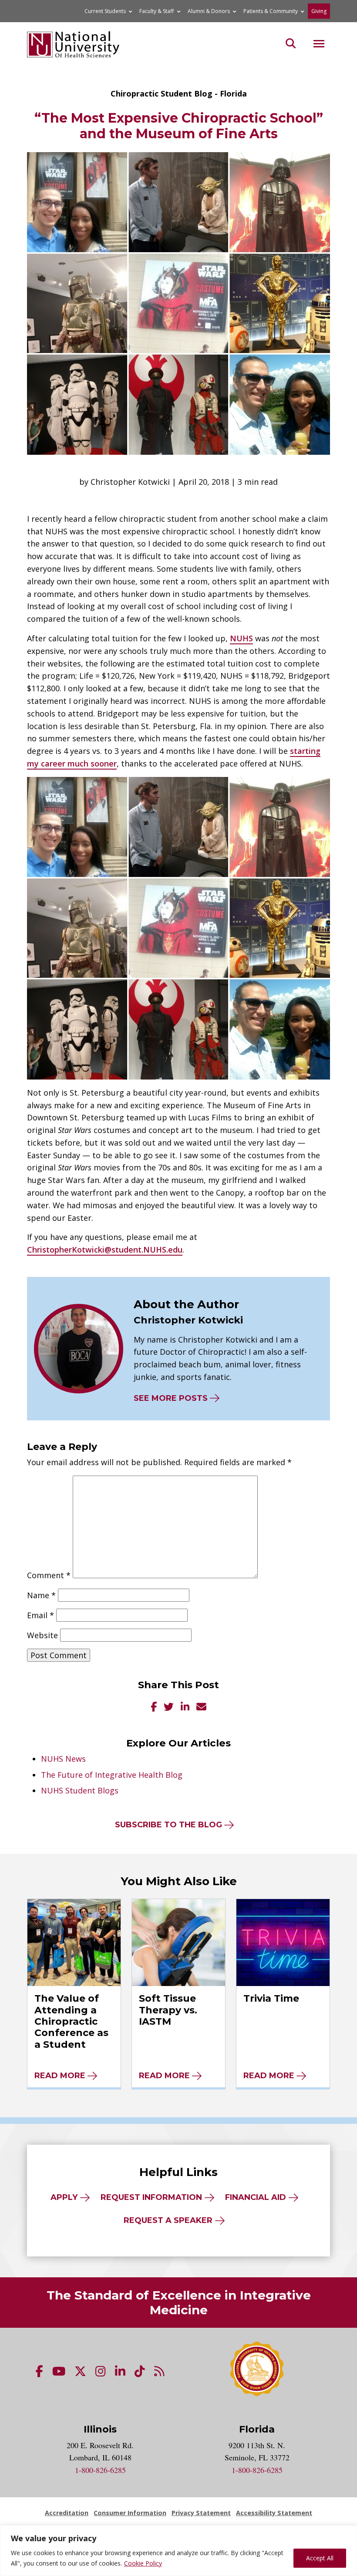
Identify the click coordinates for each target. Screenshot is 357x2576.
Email (40, 1615)
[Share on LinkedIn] (185, 1708)
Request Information (151, 2197)
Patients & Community (271, 11)
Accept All (320, 2558)
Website (42, 1635)
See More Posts (171, 1398)
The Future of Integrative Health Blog (112, 1775)
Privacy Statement (201, 2513)
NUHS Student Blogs (80, 1790)
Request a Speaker (168, 2220)
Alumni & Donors (209, 11)
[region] (178, 2551)
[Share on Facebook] (154, 1708)
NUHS (241, 638)
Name (41, 1595)
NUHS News (63, 1759)
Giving (319, 11)
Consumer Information (130, 2513)
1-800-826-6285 (100, 2470)
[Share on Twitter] (169, 1708)
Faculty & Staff (157, 11)
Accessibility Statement (274, 2513)
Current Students (105, 11)
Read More (60, 2076)
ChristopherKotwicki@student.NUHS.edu (105, 1250)
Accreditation (67, 2513)
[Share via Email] (201, 1708)
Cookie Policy (143, 2563)
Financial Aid (256, 2197)
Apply (64, 2197)
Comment (49, 1575)
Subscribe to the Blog (168, 1825)
